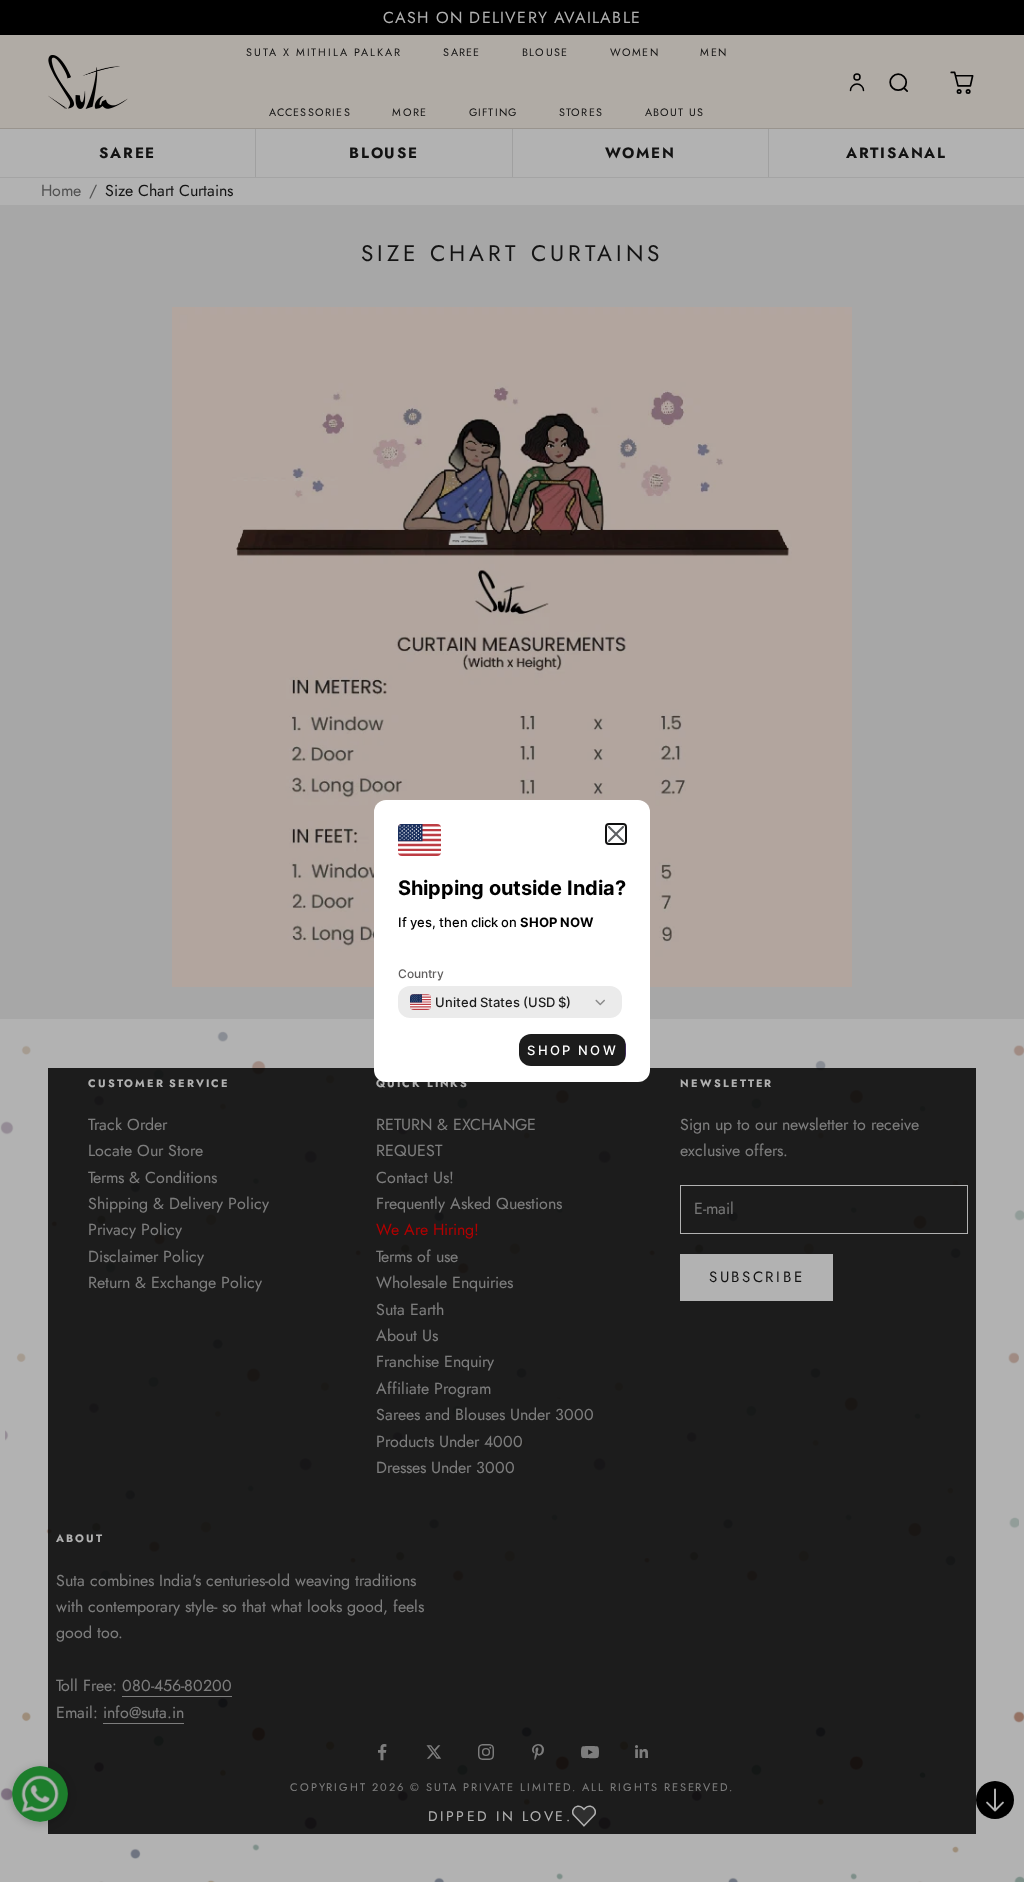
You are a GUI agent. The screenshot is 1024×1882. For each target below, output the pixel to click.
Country (421, 973)
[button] (616, 834)
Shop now (572, 1050)
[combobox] (490, 1002)
